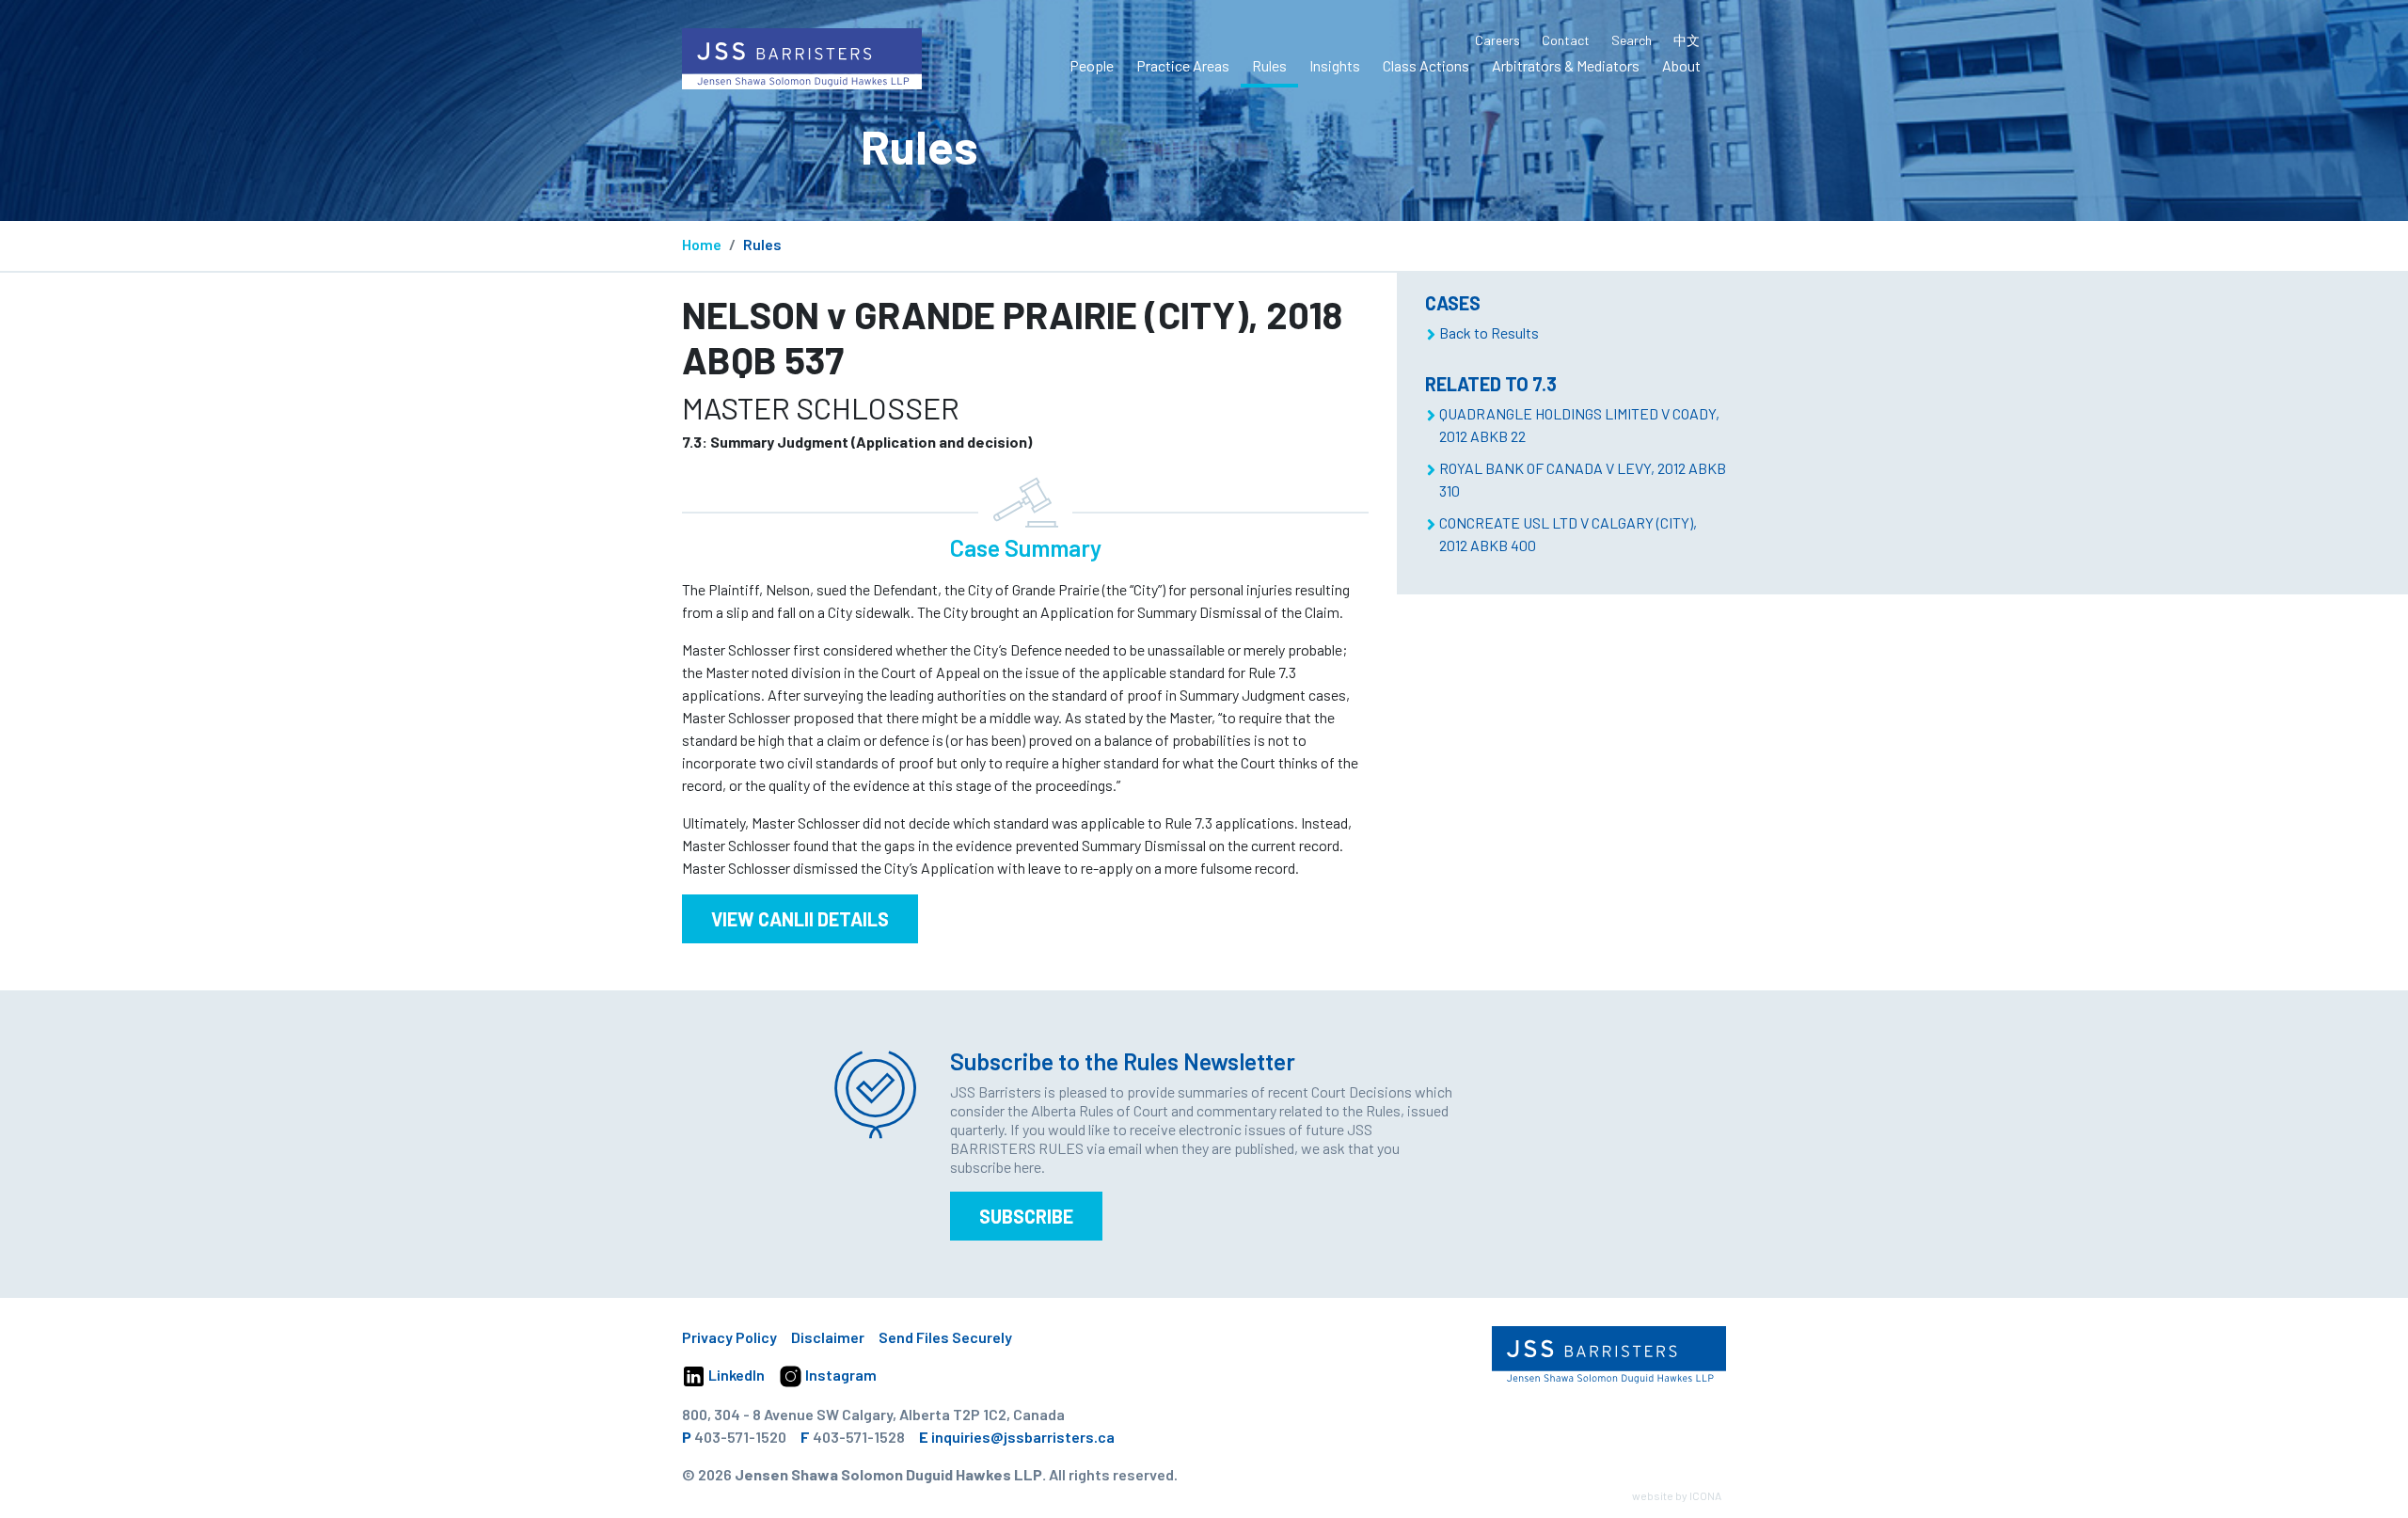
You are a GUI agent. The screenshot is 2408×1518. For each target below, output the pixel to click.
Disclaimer (828, 1337)
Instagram (840, 1375)
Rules (1269, 65)
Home (702, 244)
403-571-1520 (740, 1437)
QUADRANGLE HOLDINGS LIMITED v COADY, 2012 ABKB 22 (1579, 425)
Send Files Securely (945, 1337)
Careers (1497, 40)
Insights (1335, 65)
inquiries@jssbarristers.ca (1023, 1437)
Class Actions (1426, 65)
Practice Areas (1183, 65)
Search (1632, 40)
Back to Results (1489, 332)
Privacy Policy (729, 1337)
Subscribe (1026, 1216)
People (1092, 65)
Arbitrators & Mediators (1566, 65)
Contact (1566, 40)
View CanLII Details (800, 919)
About (1681, 65)
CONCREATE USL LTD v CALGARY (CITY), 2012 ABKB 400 (1568, 534)
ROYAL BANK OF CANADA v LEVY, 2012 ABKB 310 (1583, 479)
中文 (1687, 40)
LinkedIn (735, 1375)
